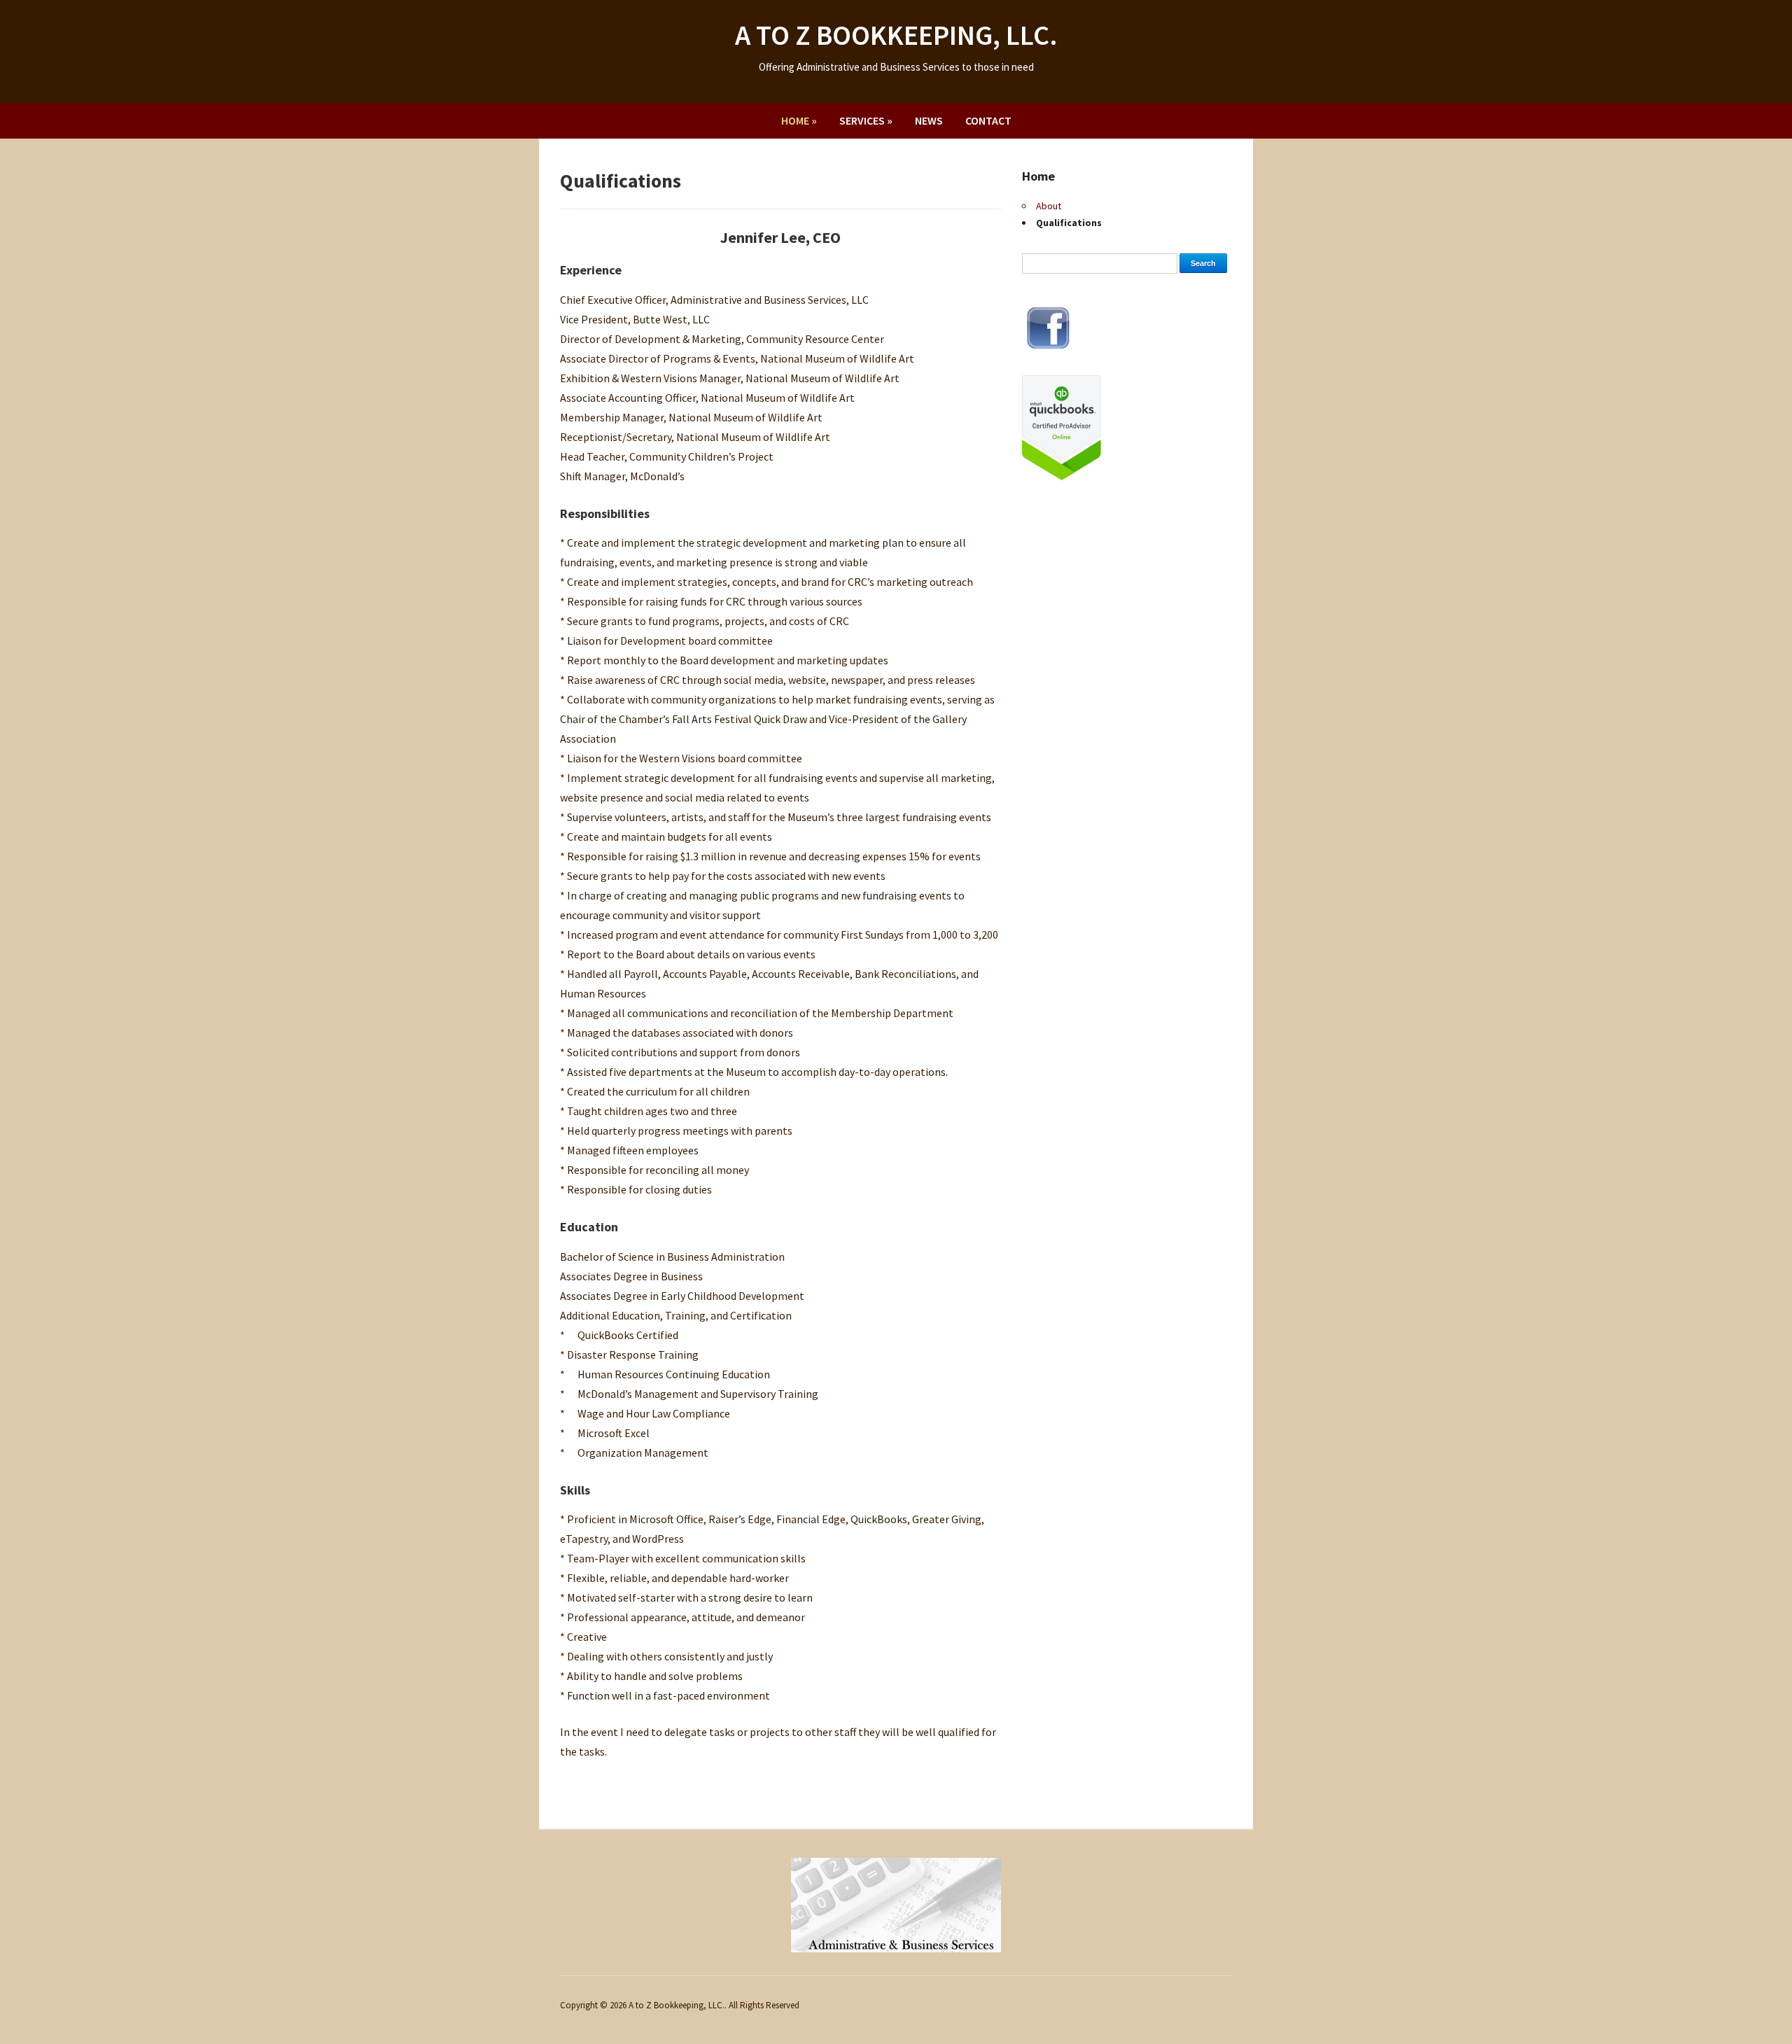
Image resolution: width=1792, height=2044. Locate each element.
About (1049, 206)
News (929, 120)
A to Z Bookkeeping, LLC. (896, 35)
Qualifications (1069, 223)
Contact (988, 120)
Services (866, 120)
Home (799, 120)
